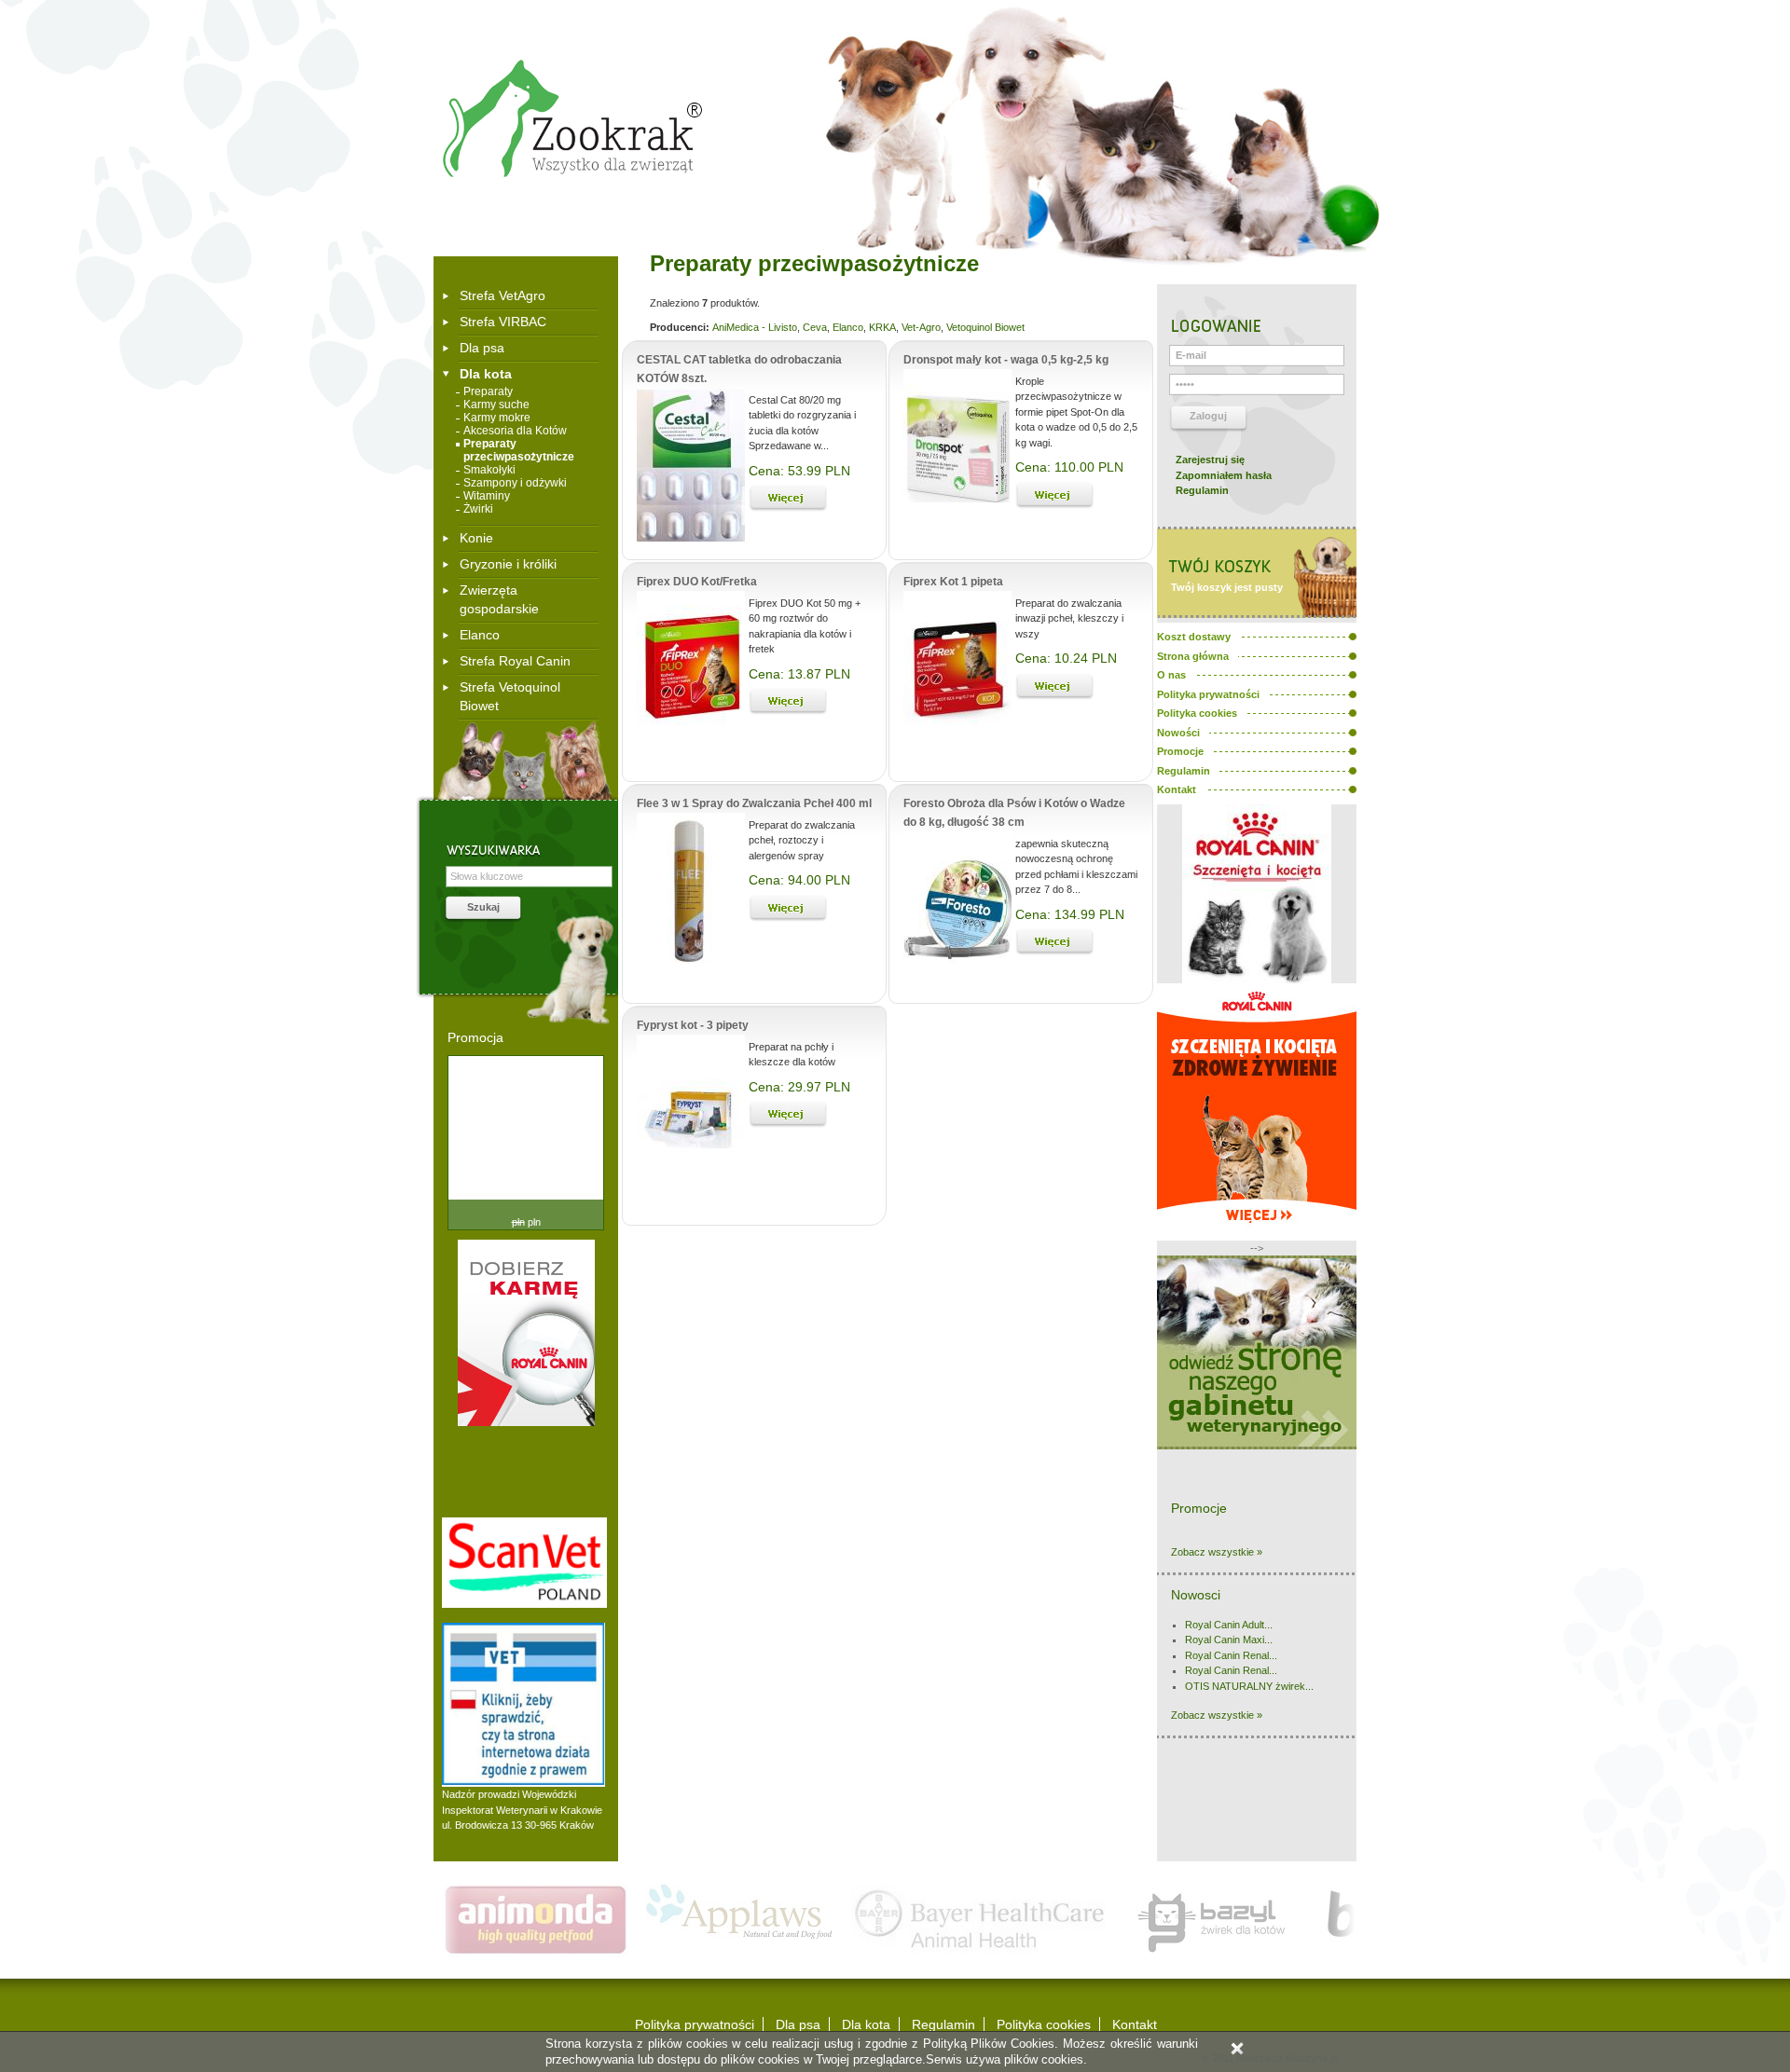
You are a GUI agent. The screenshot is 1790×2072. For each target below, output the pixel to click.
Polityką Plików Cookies (989, 2044)
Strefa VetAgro (503, 295)
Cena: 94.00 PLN (799, 880)
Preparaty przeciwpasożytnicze (519, 450)
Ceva (815, 327)
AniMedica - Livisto (755, 327)
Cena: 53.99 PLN (799, 471)
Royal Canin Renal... (1231, 1655)
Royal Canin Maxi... (1229, 1640)
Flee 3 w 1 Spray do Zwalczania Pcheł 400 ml (754, 803)
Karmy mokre (497, 418)
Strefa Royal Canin (515, 661)
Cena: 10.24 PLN (1066, 658)
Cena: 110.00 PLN (1069, 467)
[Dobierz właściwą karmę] (526, 1422)
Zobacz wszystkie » (1217, 1552)
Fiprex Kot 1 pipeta (953, 582)
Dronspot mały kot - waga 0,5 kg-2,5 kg (1006, 360)
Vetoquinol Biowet (985, 327)
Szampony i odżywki (515, 483)
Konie (476, 538)
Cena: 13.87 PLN (799, 674)
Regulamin (1202, 490)
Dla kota (486, 374)
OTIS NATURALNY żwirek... (1249, 1686)
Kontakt (1135, 2024)
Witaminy (487, 496)
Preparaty (488, 391)
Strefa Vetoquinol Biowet (510, 696)
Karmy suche (496, 405)
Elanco (480, 635)
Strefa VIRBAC (503, 322)
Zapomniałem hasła (1224, 475)
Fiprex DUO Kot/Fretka (697, 582)
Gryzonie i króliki (508, 564)
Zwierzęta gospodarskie (499, 599)
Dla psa (482, 348)
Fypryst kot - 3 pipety (693, 1025)
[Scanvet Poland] (524, 1604)
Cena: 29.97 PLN (799, 1087)
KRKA (882, 327)
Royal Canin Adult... (1229, 1625)
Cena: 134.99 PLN (1070, 914)
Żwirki (478, 509)
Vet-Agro (921, 327)
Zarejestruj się (1210, 460)
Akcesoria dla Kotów (515, 431)
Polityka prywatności (695, 2024)
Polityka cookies (1044, 2024)
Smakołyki (489, 470)
